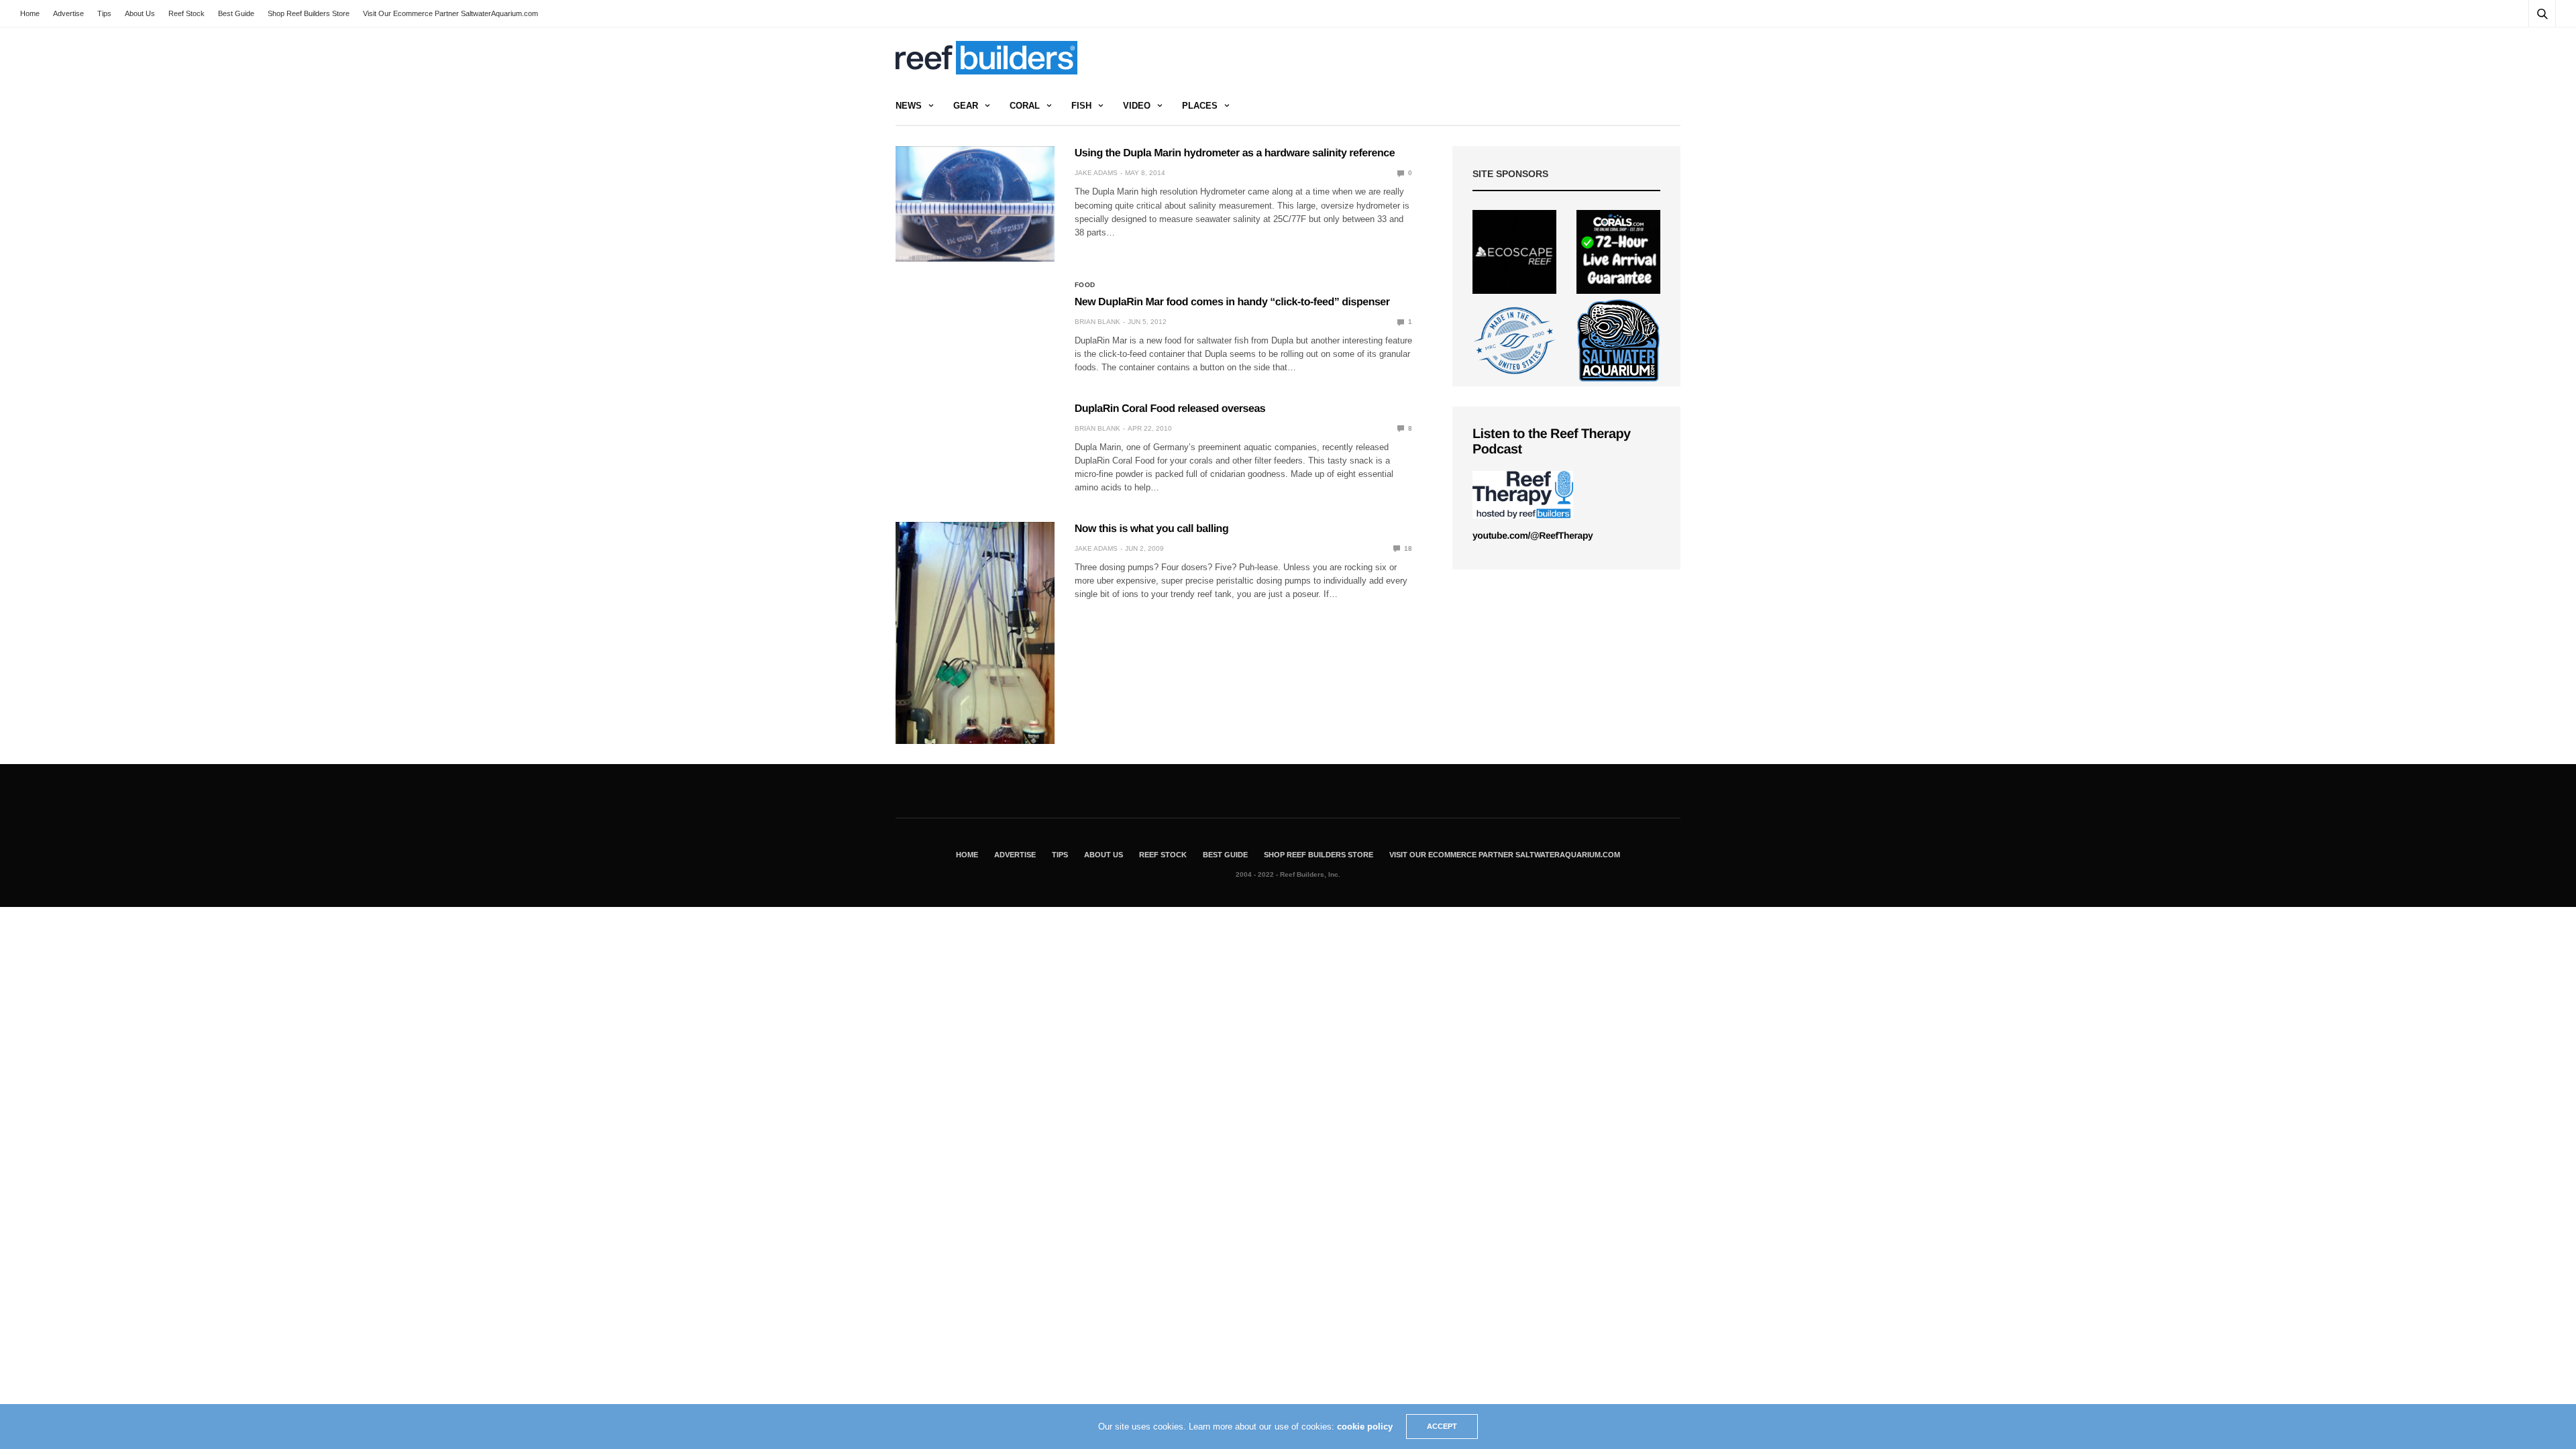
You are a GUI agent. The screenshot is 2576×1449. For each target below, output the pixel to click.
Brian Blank (1097, 322)
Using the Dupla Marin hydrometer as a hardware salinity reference (1235, 153)
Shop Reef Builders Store (309, 13)
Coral (1025, 106)
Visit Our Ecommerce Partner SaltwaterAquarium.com (450, 13)
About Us (140, 13)
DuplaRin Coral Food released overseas (1170, 409)
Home (30, 13)
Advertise (68, 13)
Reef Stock (186, 13)
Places (1200, 106)
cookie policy (1365, 1427)
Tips (104, 13)
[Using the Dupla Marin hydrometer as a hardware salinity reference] (975, 204)
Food (1085, 285)
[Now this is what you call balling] (975, 633)
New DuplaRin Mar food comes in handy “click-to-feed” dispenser (1232, 302)
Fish (1081, 106)
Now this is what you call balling (1152, 529)
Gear (966, 106)
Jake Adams (1096, 173)
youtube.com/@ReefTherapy (1533, 535)
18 (1407, 548)
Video (1137, 106)
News (909, 106)
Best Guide (236, 13)
